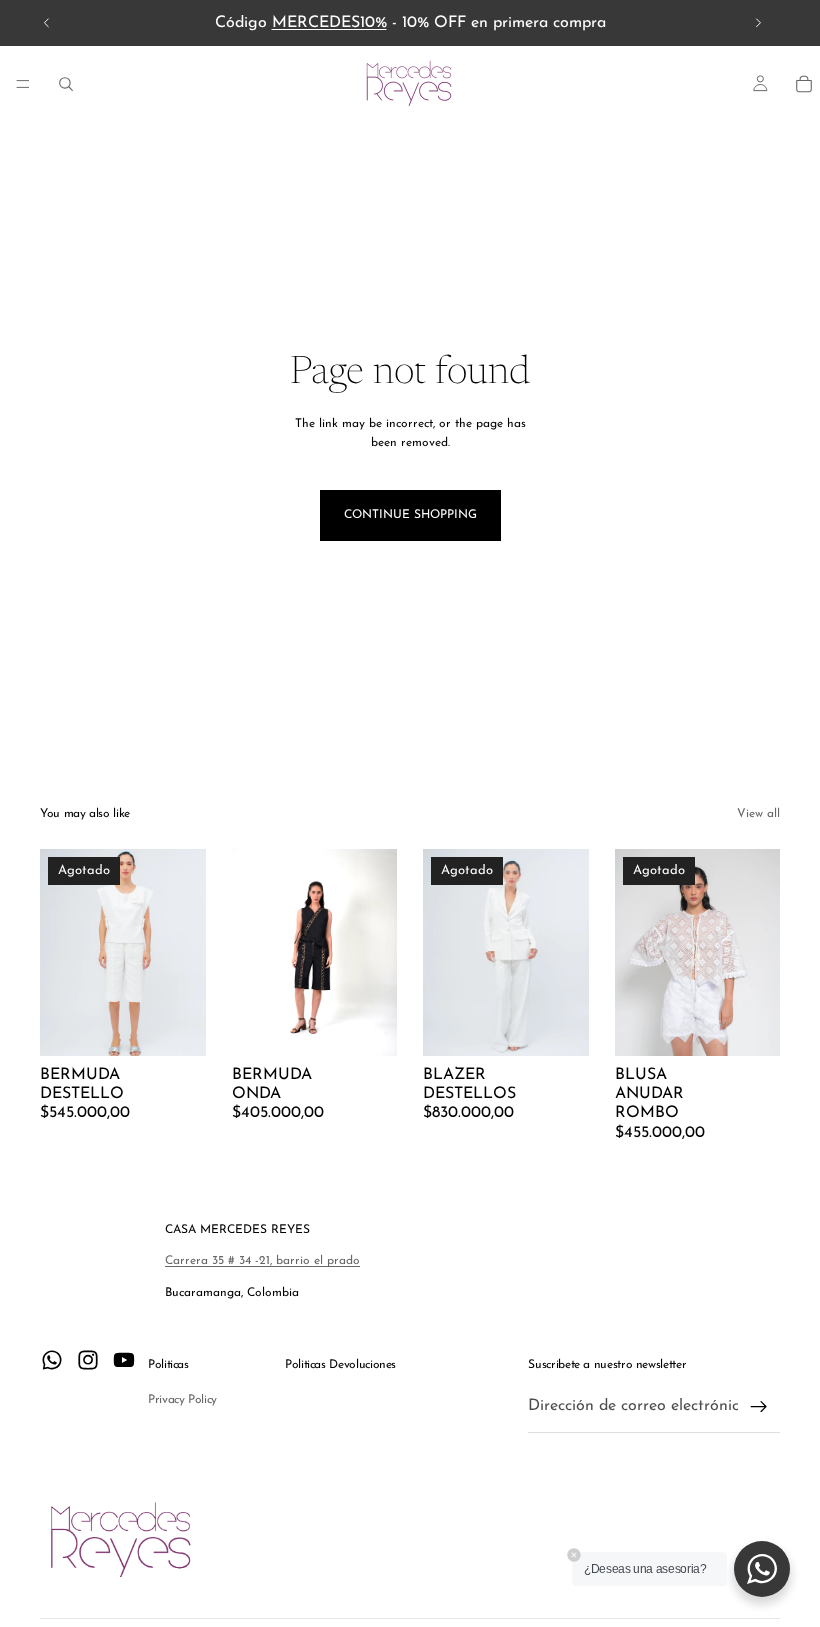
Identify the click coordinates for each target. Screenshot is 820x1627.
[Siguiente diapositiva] (758, 23)
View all (758, 814)
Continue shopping (410, 515)
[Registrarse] (759, 1407)
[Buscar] (66, 84)
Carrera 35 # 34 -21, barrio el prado (262, 1261)
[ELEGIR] (366, 1025)
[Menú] (23, 84)
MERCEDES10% (329, 23)
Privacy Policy (182, 1400)
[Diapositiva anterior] (47, 23)
